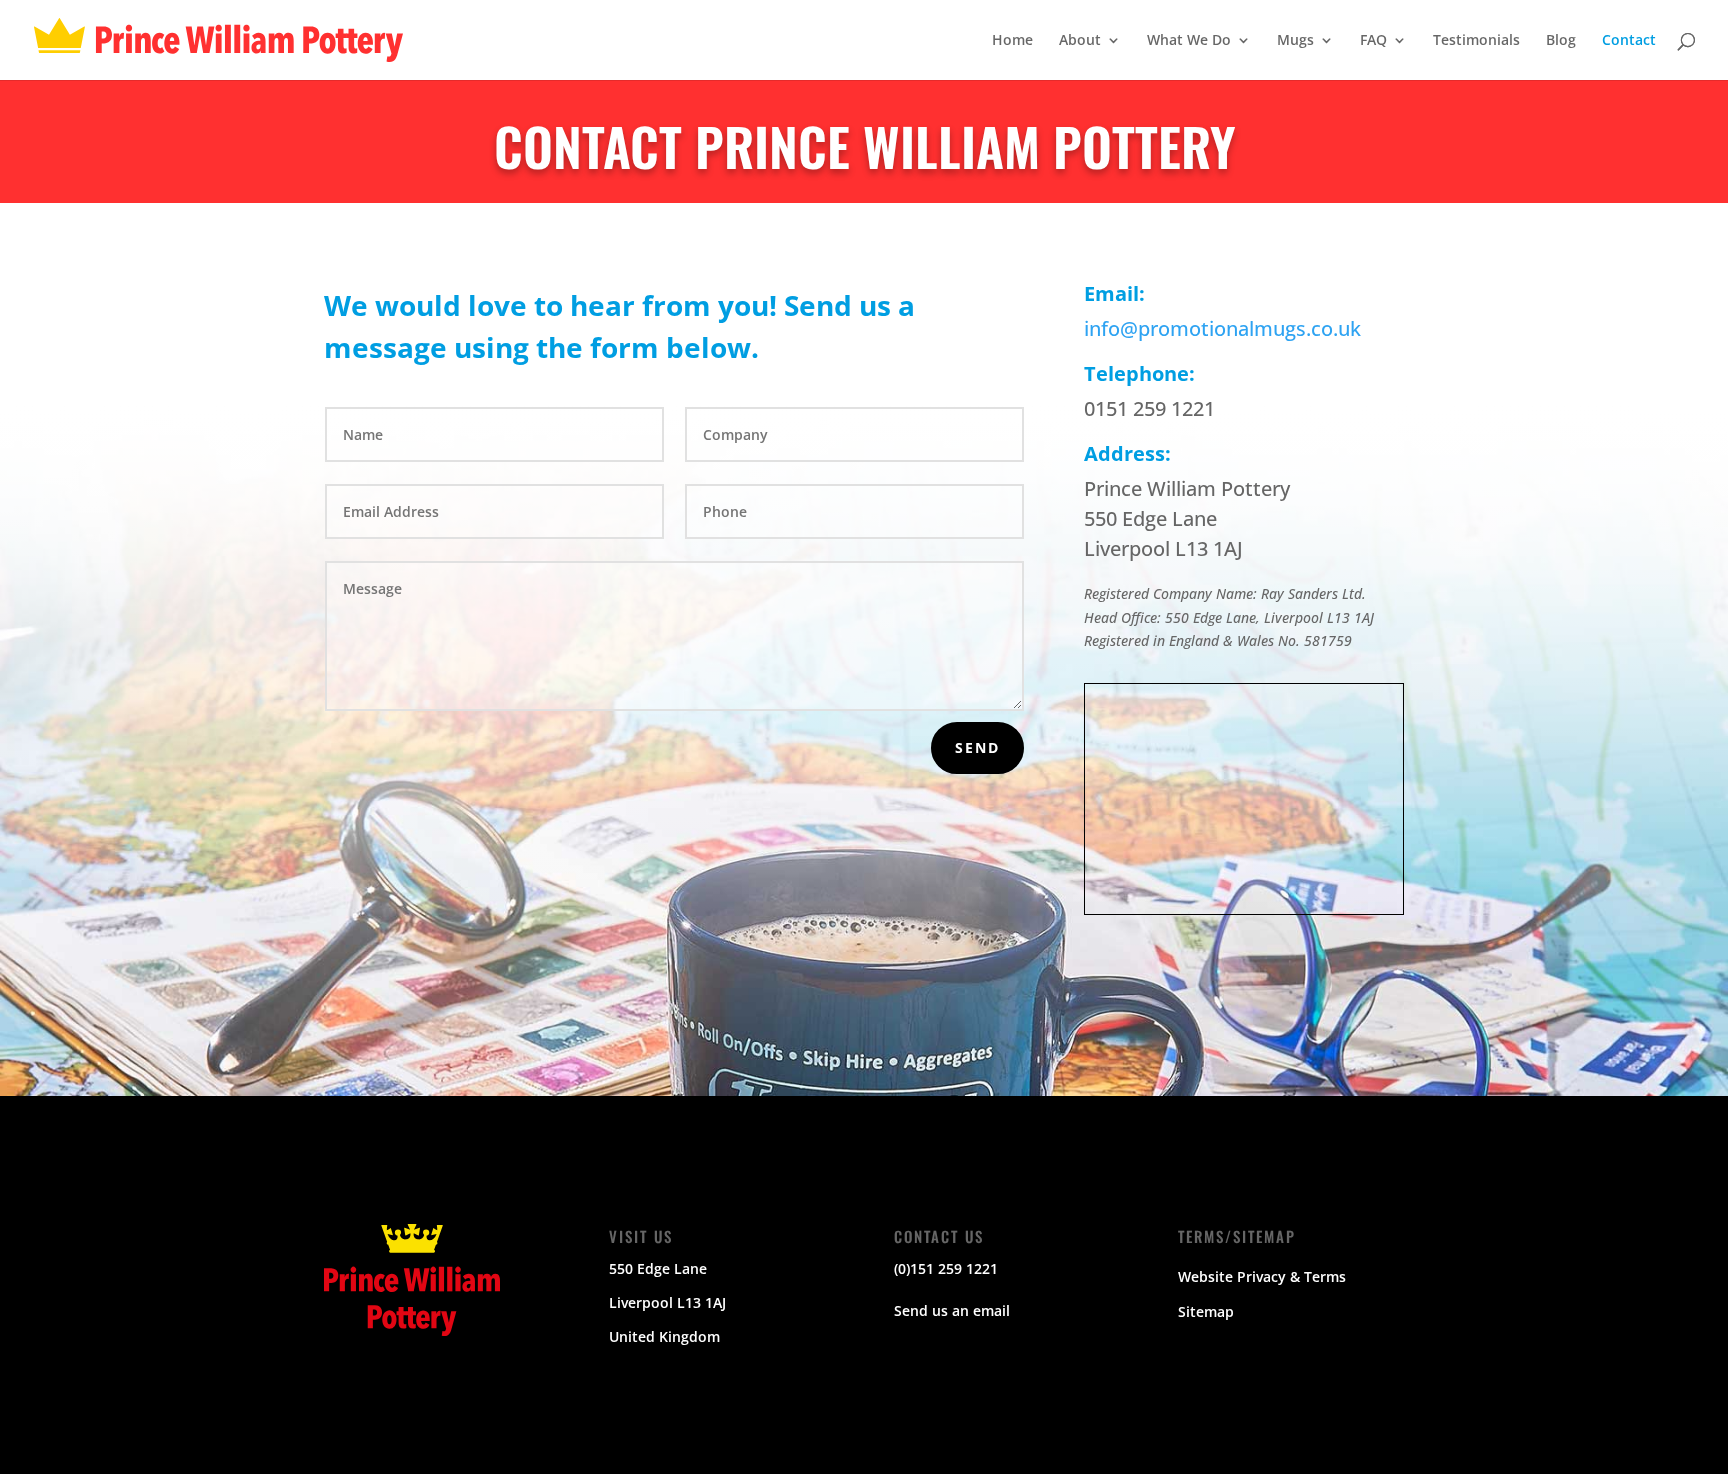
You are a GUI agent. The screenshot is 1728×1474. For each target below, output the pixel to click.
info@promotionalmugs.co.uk (1222, 328)
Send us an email (952, 1310)
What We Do (1189, 41)
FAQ (1373, 41)
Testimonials (1476, 41)
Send (977, 747)
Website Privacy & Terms (1262, 1276)
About (1080, 41)
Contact (1629, 41)
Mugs (1295, 41)
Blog (1561, 41)
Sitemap (1206, 1311)
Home (1012, 41)
